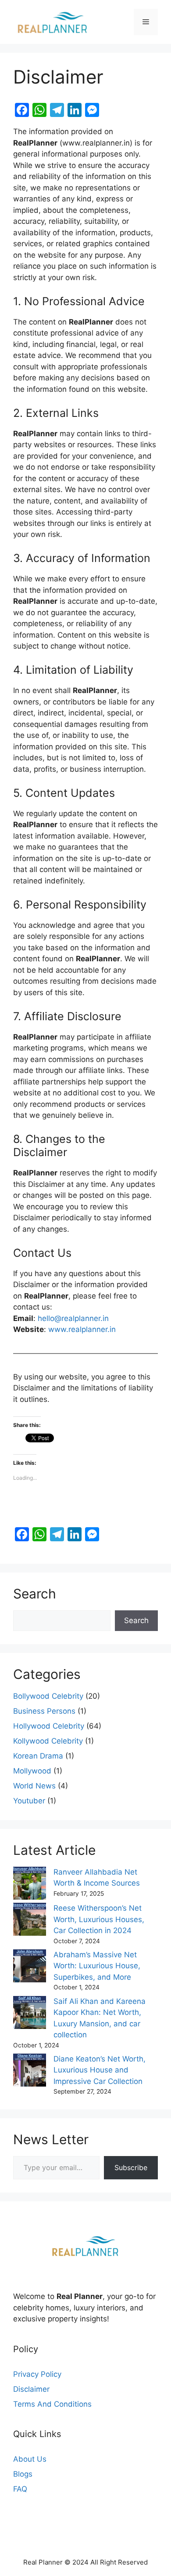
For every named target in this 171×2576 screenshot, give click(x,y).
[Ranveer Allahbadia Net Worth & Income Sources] (30, 1885)
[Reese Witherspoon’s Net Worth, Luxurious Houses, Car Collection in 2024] (30, 1921)
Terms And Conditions (52, 2404)
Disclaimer (31, 2389)
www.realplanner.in (82, 1329)
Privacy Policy (37, 2374)
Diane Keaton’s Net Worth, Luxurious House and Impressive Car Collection (100, 2070)
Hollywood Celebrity (49, 1726)
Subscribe (131, 2167)
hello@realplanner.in (73, 1318)
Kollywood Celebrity (48, 1741)
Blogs (23, 2474)
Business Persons (44, 1711)
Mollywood (32, 1771)
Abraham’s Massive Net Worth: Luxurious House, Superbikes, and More (97, 1966)
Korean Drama (38, 1756)
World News (34, 1786)
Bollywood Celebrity (48, 1696)
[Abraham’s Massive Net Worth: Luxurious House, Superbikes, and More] (30, 1968)
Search (136, 1620)
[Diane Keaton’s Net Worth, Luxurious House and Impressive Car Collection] (30, 2072)
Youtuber (29, 1801)
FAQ (20, 2489)
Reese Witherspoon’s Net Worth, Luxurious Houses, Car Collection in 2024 (99, 1919)
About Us (30, 2459)
